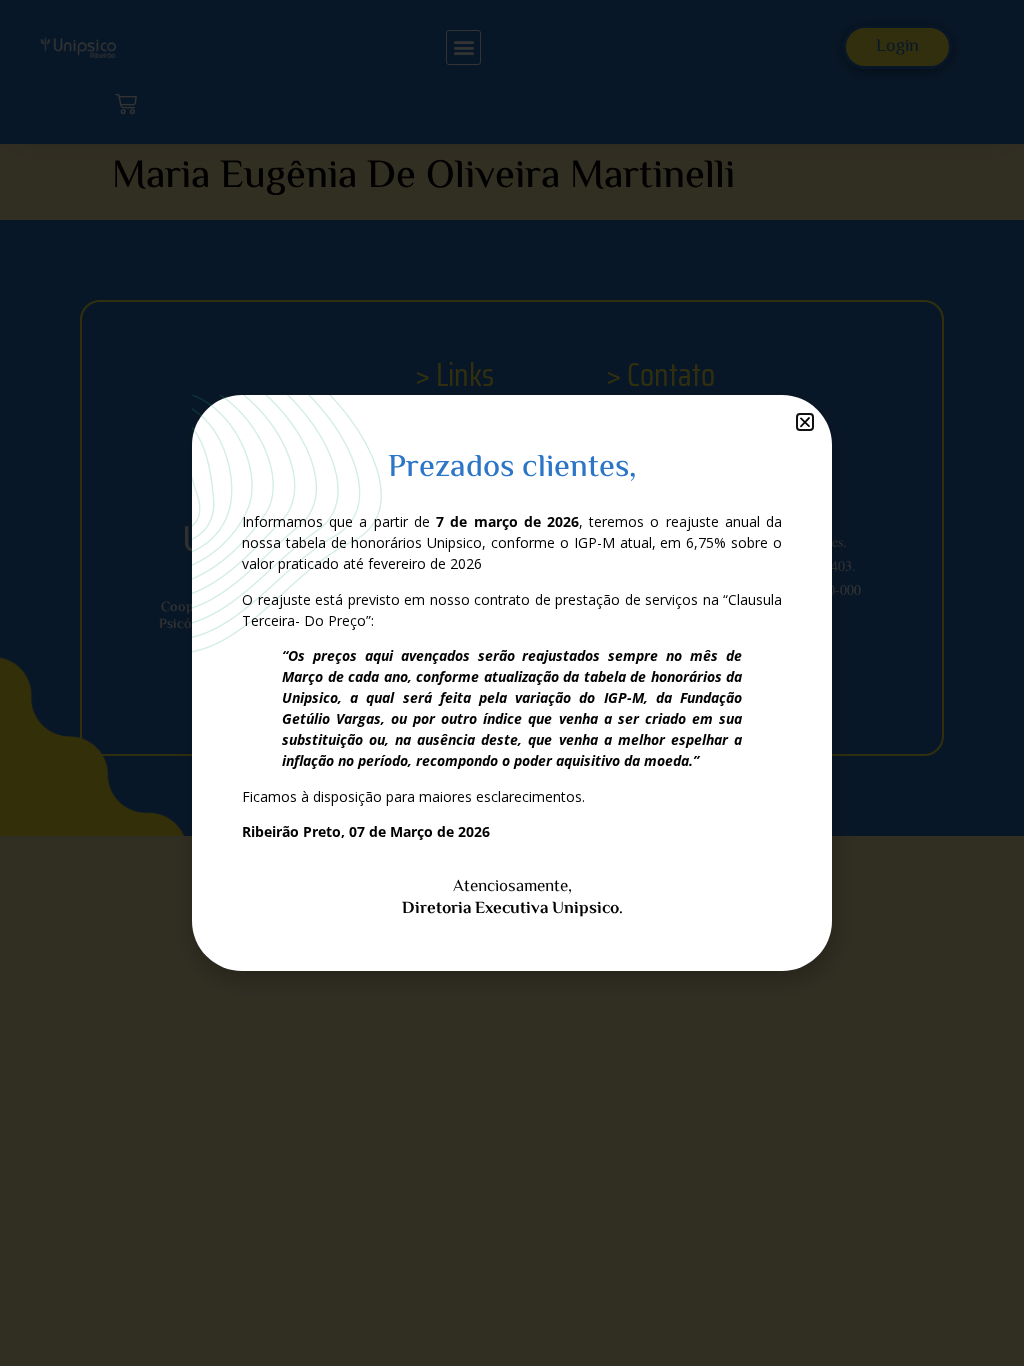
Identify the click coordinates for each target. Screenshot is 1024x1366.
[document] (512, 683)
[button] (805, 422)
